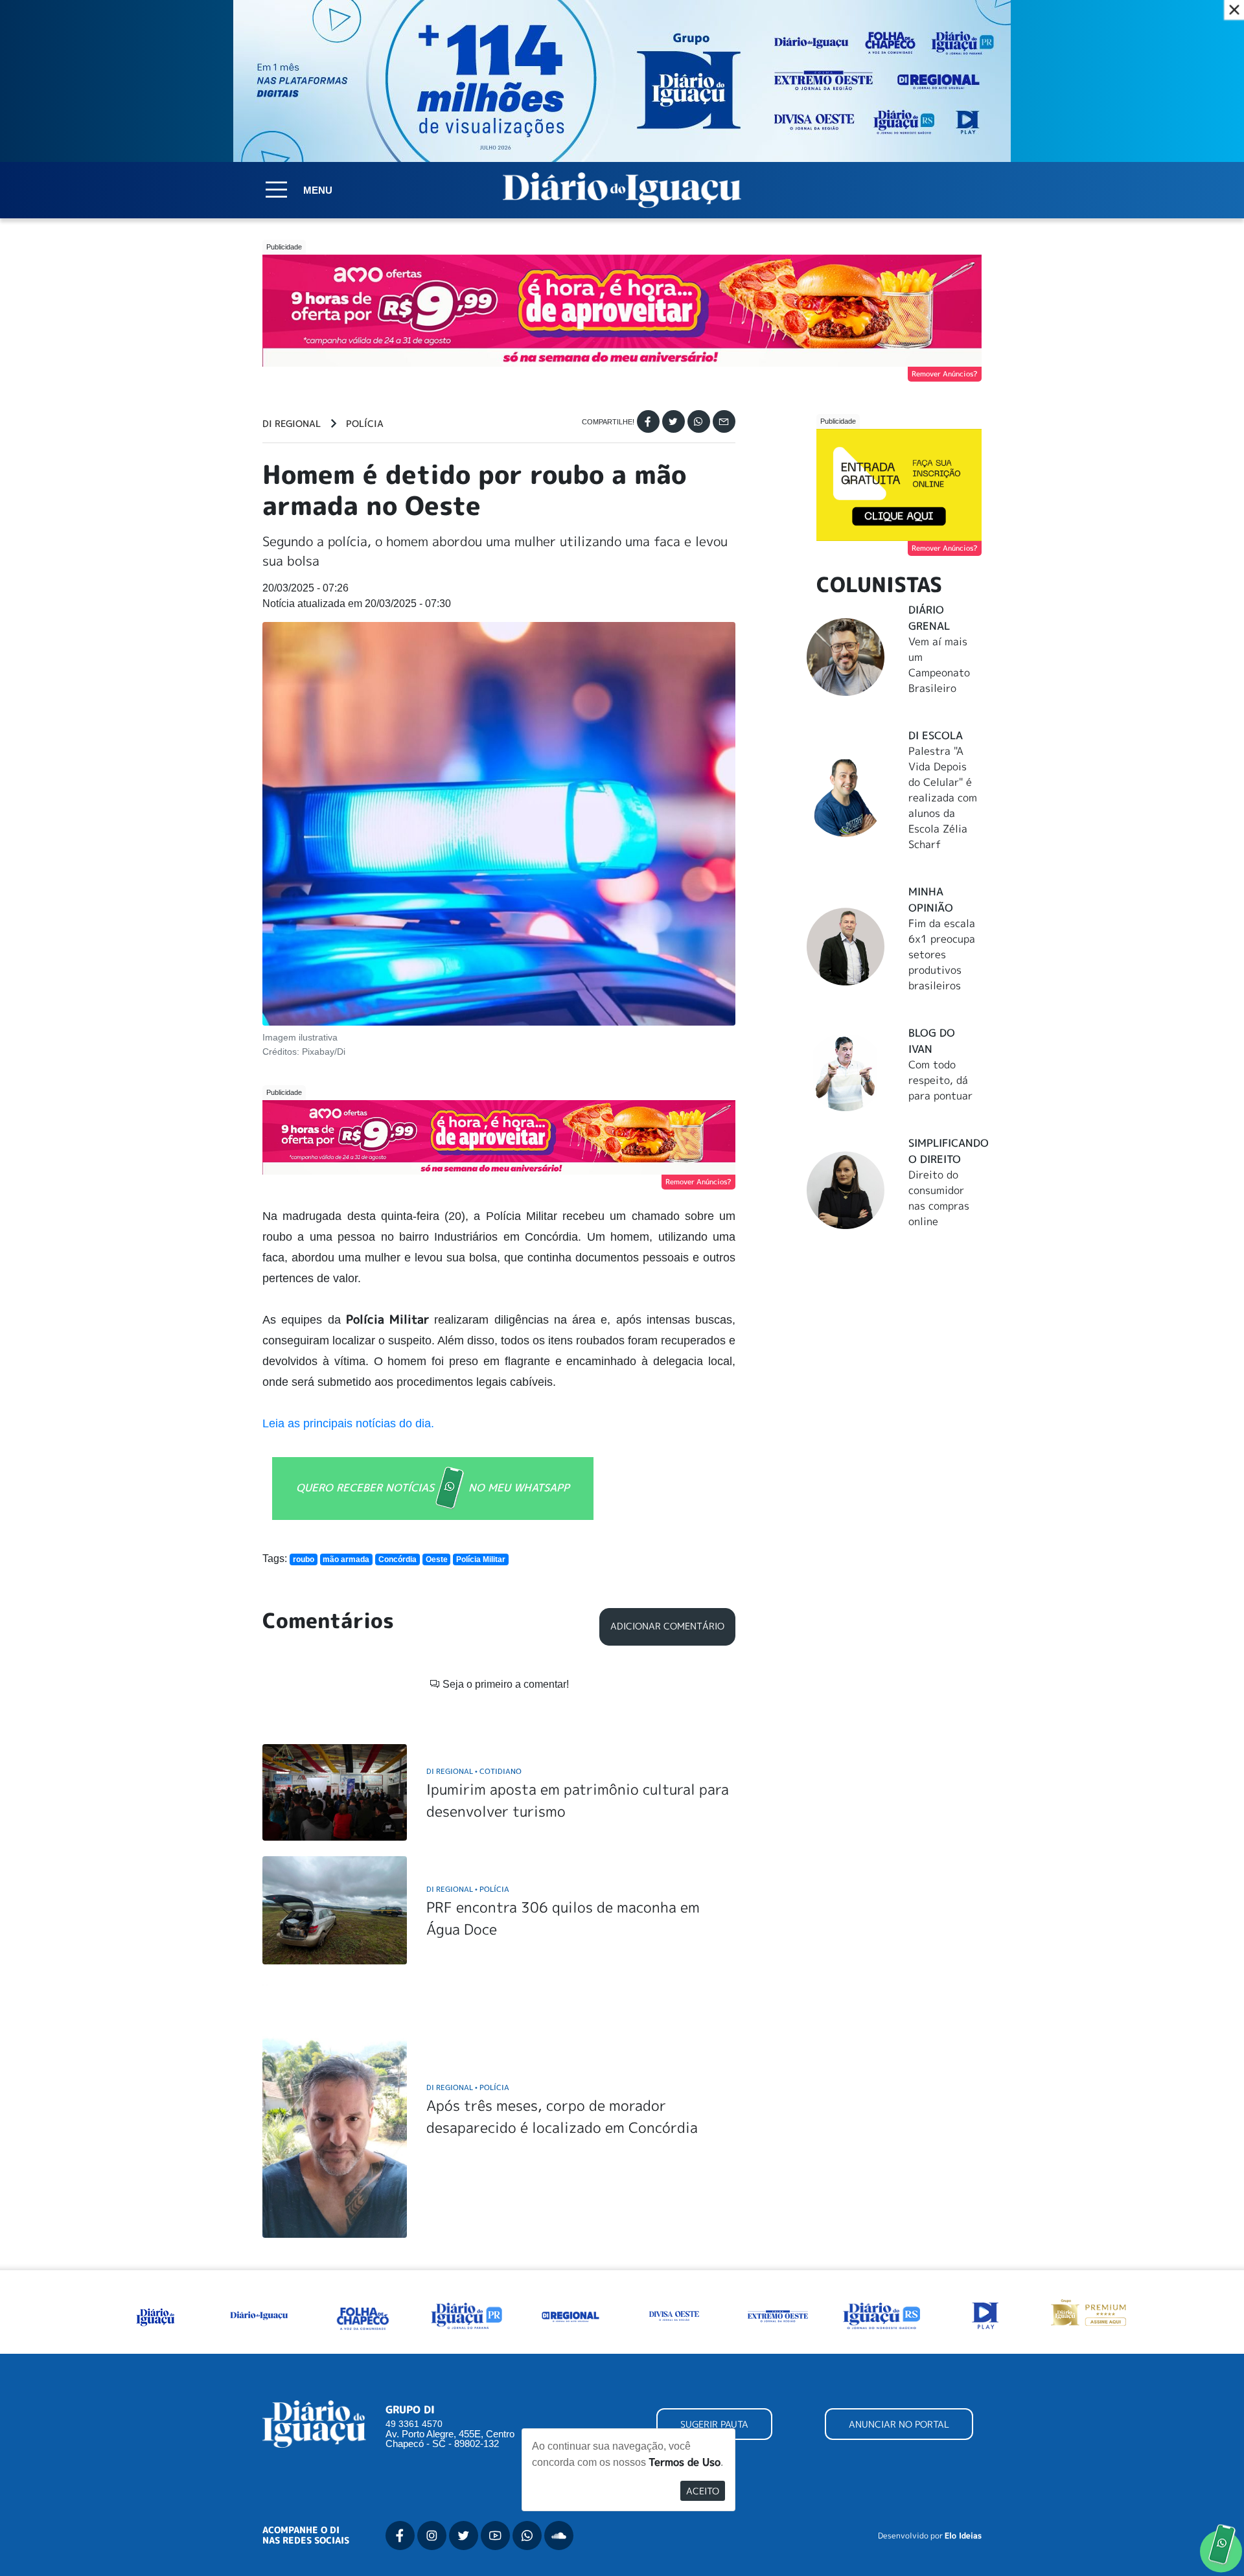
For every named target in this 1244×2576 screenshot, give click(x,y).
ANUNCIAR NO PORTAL (899, 2424)
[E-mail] (724, 421)
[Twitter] (674, 421)
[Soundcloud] (559, 2536)
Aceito (703, 2491)
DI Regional (292, 424)
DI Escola (936, 735)
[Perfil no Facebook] (400, 2536)
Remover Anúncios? (945, 374)
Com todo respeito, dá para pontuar (940, 1080)
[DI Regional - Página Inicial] (155, 2314)
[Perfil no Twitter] (464, 2536)
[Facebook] (648, 421)
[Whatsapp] (699, 421)
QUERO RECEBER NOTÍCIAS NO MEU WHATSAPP (433, 1487)
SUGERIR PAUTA (714, 2424)
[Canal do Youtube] (495, 2536)
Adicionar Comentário (667, 1626)
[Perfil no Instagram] (432, 2536)
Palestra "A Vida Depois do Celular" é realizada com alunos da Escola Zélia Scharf (943, 798)
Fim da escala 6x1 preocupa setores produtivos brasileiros (942, 954)
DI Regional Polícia (468, 1889)
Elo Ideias (963, 2536)
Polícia (365, 424)
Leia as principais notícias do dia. (348, 1423)
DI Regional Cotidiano (474, 1771)
